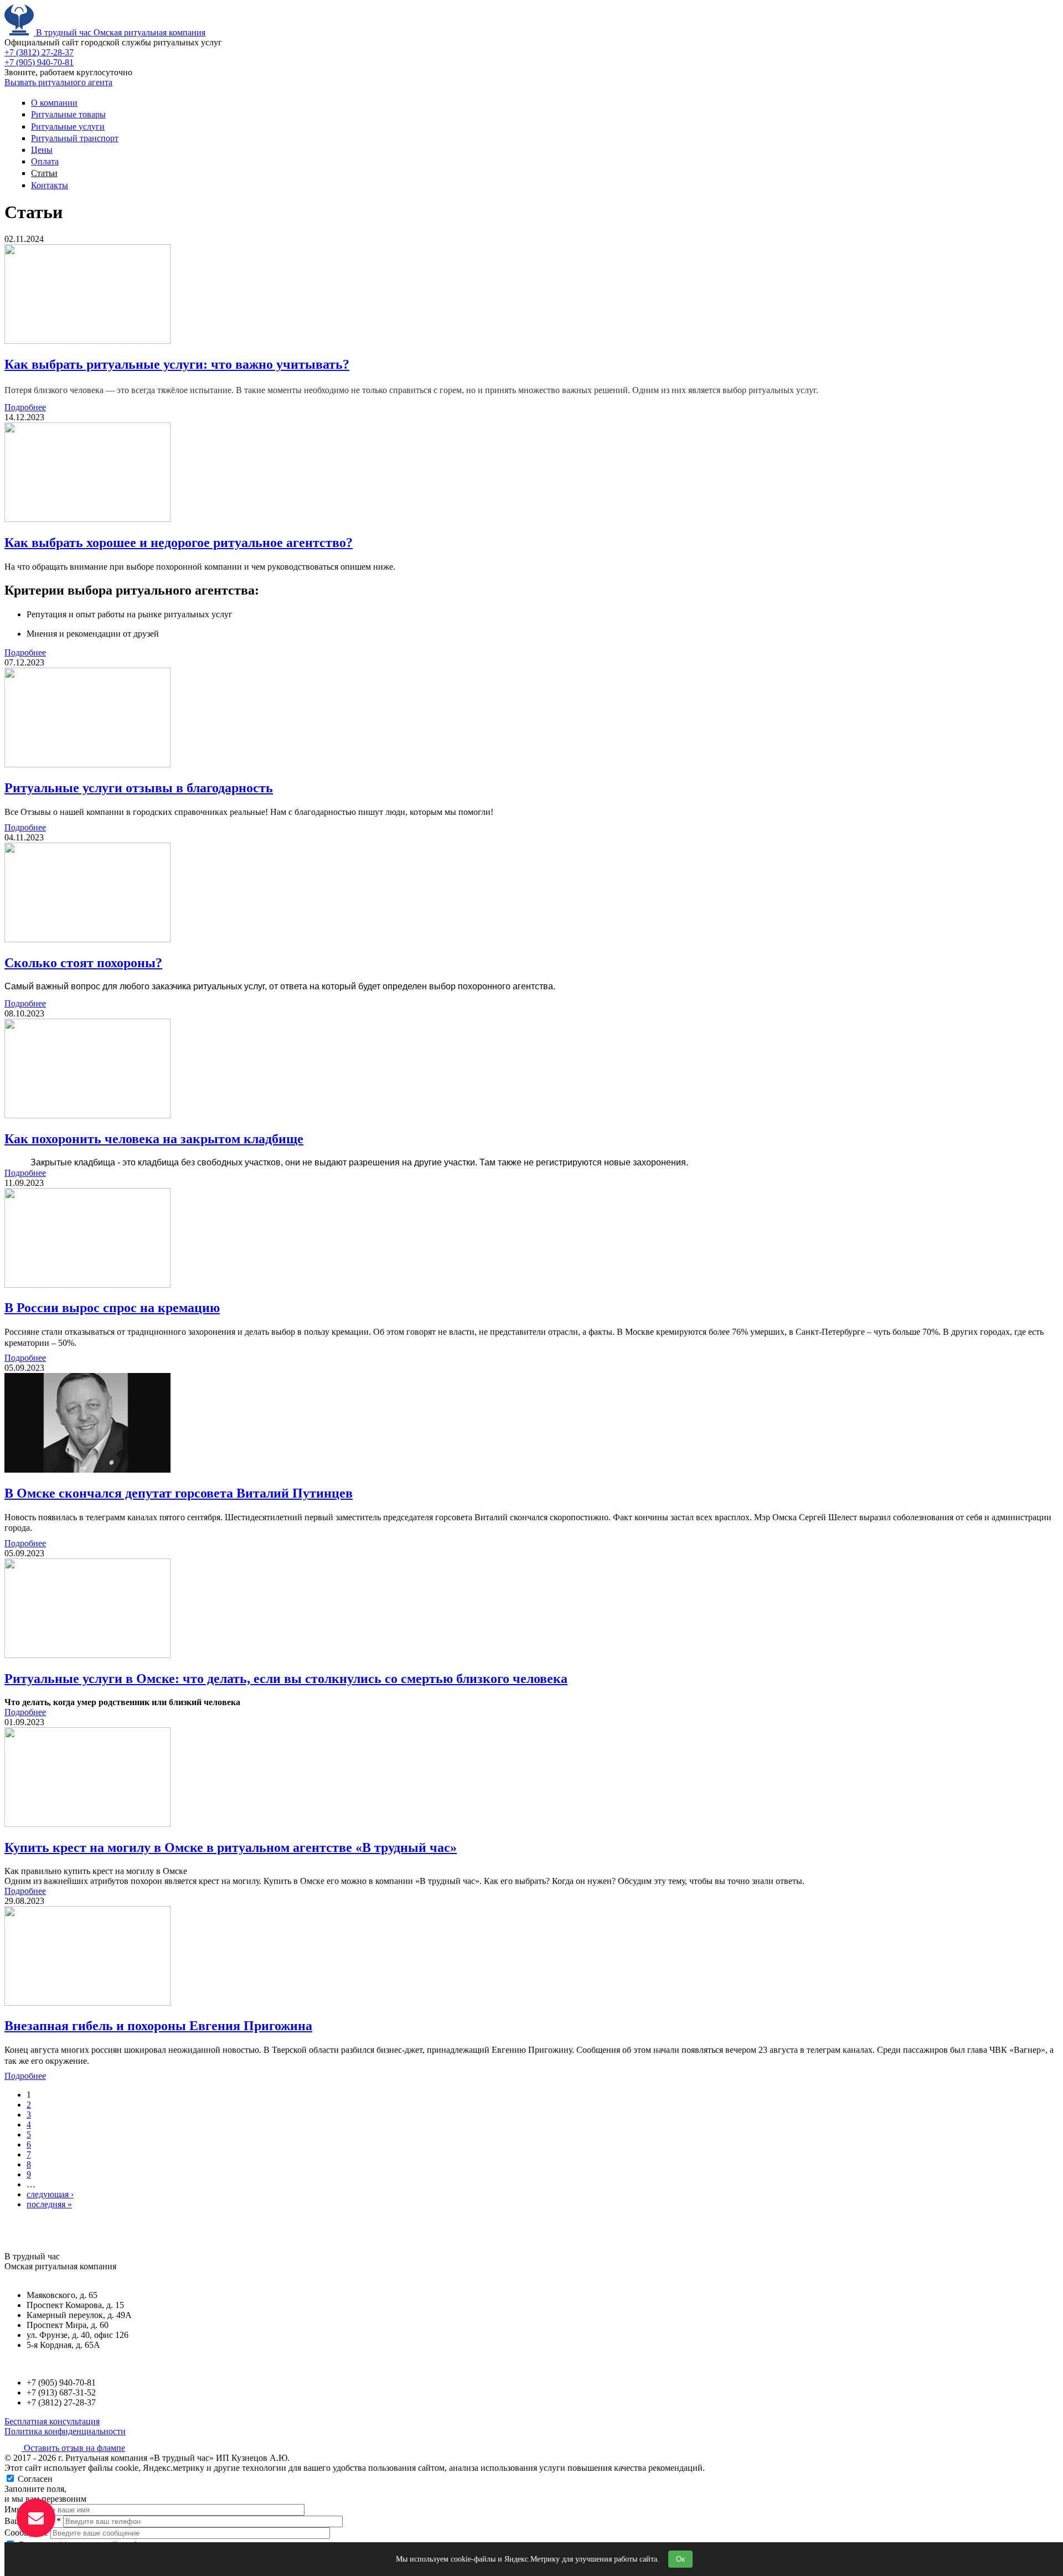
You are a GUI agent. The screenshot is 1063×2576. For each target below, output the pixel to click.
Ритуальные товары (68, 114)
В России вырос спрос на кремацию (112, 1308)
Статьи (44, 173)
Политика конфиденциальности (65, 2431)
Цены (42, 150)
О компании (54, 103)
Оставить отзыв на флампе (73, 2448)
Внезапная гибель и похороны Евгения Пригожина (158, 2026)
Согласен (35, 2479)
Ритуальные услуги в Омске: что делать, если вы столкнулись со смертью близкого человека (286, 1679)
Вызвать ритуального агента (58, 82)
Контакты (50, 185)
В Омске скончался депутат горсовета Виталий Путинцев (179, 1493)
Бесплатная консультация (52, 2421)
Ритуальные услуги (68, 127)
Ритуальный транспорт (75, 138)
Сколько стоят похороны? (83, 963)
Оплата (45, 161)
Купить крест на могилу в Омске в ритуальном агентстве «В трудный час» (231, 1847)
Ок (680, 2559)
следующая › (50, 2194)
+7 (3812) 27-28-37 (39, 52)
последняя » (49, 2204)
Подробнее (25, 407)
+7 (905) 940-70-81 (39, 62)
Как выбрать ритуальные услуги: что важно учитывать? (177, 364)
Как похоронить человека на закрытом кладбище (154, 1139)
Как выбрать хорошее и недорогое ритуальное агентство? (179, 543)
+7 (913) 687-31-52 (61, 2392)
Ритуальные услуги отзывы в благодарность (139, 788)
